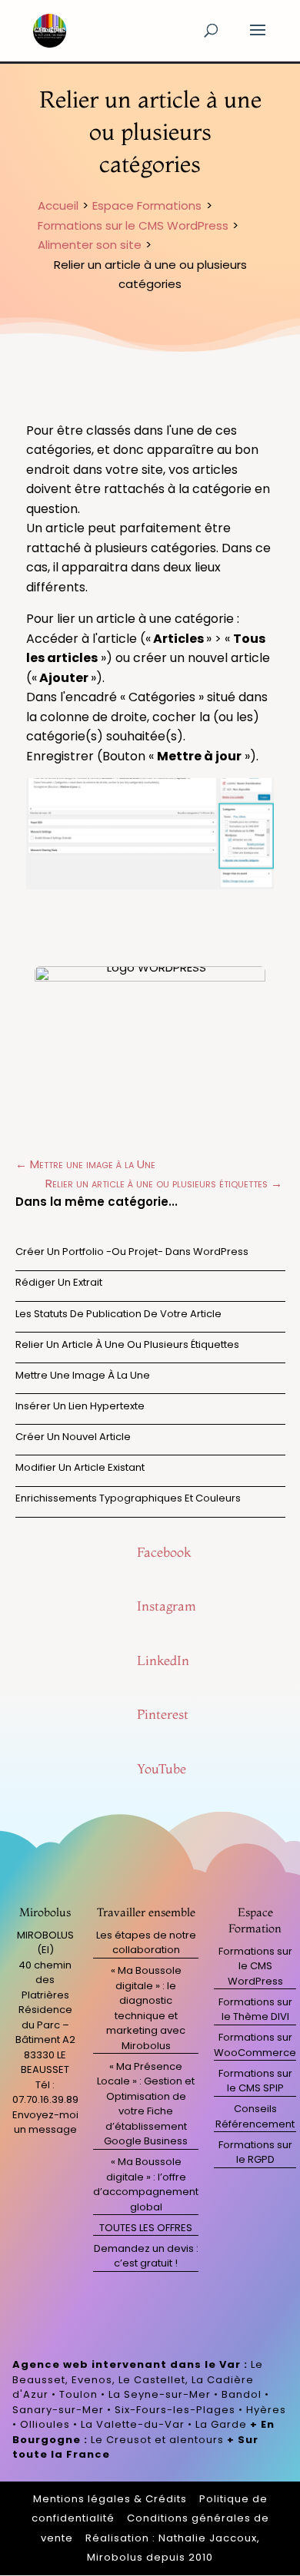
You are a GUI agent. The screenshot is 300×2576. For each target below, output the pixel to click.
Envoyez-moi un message (45, 2122)
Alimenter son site (90, 245)
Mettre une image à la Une (83, 1375)
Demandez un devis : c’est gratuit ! (146, 2256)
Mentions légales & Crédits (110, 2499)
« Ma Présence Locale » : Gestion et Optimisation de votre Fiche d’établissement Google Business (146, 2104)
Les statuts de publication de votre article (118, 1314)
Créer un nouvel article (73, 1437)
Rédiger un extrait (59, 1282)
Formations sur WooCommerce (255, 2045)
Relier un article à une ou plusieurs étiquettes (127, 1344)
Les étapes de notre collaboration (146, 1943)
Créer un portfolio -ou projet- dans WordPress (132, 1252)
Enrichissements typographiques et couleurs (128, 1498)
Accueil (58, 205)
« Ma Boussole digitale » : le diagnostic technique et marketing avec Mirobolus (146, 2008)
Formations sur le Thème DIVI (255, 2010)
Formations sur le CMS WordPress (133, 225)
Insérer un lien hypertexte (80, 1406)
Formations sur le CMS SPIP (255, 2081)
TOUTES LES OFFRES (146, 2228)
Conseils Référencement (255, 2116)
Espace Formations (147, 205)
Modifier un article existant (80, 1467)
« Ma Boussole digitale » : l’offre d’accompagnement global (146, 2184)
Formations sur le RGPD (255, 2152)
